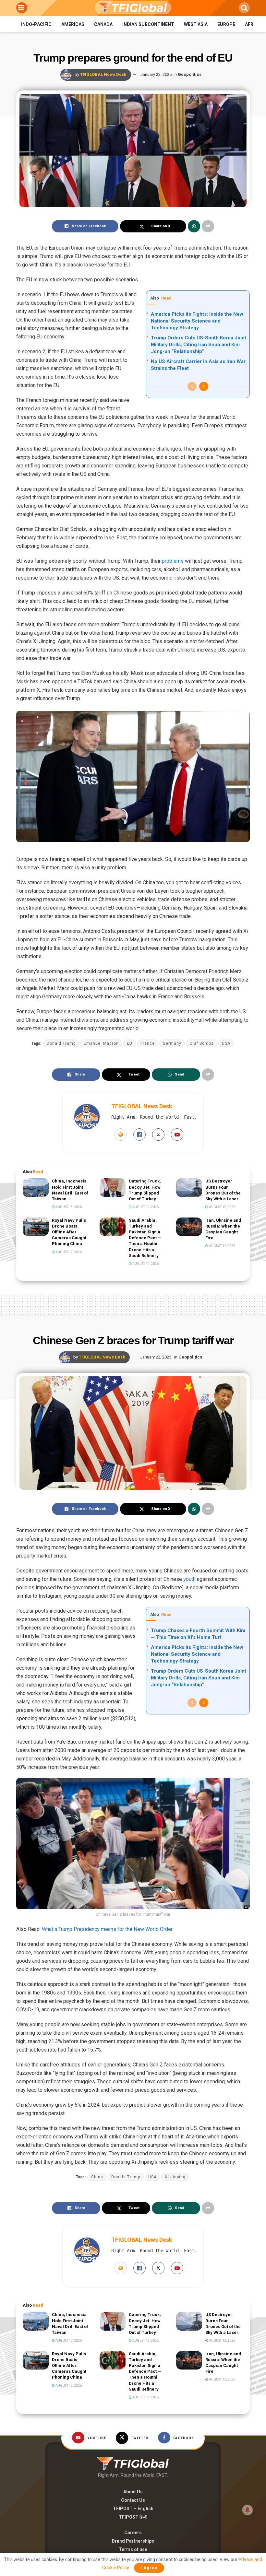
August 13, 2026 (68, 1207)
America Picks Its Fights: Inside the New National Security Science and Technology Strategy (197, 321)
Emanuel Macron (101, 1043)
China (97, 2177)
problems (173, 561)
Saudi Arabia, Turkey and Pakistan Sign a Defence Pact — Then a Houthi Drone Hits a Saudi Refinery (145, 1238)
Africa (253, 24)
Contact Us (133, 2500)
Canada (103, 24)
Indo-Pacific (36, 24)
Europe (226, 24)
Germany (172, 1043)
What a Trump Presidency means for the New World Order (107, 1929)
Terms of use (133, 2549)
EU (130, 1043)
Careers (133, 2533)
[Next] (204, 386)
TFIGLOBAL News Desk (103, 74)
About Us (133, 2492)
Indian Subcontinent (148, 24)
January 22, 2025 (156, 74)
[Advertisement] (133, 1303)
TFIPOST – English (133, 2509)
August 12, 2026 (145, 1207)
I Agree (149, 2568)
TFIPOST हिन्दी (133, 2517)
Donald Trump (61, 1043)
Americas (73, 24)
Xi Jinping (175, 2177)
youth (189, 1579)
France (148, 1043)
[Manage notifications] (248, 2510)
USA (226, 1043)
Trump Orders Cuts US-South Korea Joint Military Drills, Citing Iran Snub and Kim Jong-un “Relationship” (199, 345)
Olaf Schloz (202, 1043)
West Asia (196, 24)
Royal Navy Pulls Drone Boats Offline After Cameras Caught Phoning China (69, 1232)
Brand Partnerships (133, 2541)
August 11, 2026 (145, 1264)
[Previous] (192, 386)
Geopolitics (190, 74)
